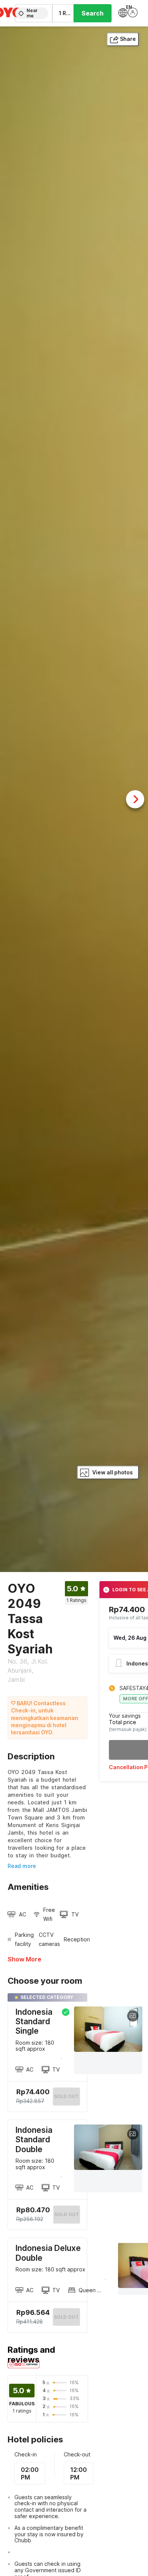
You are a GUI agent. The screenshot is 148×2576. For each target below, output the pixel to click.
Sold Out (67, 2214)
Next (135, 799)
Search (93, 13)
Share (128, 39)
